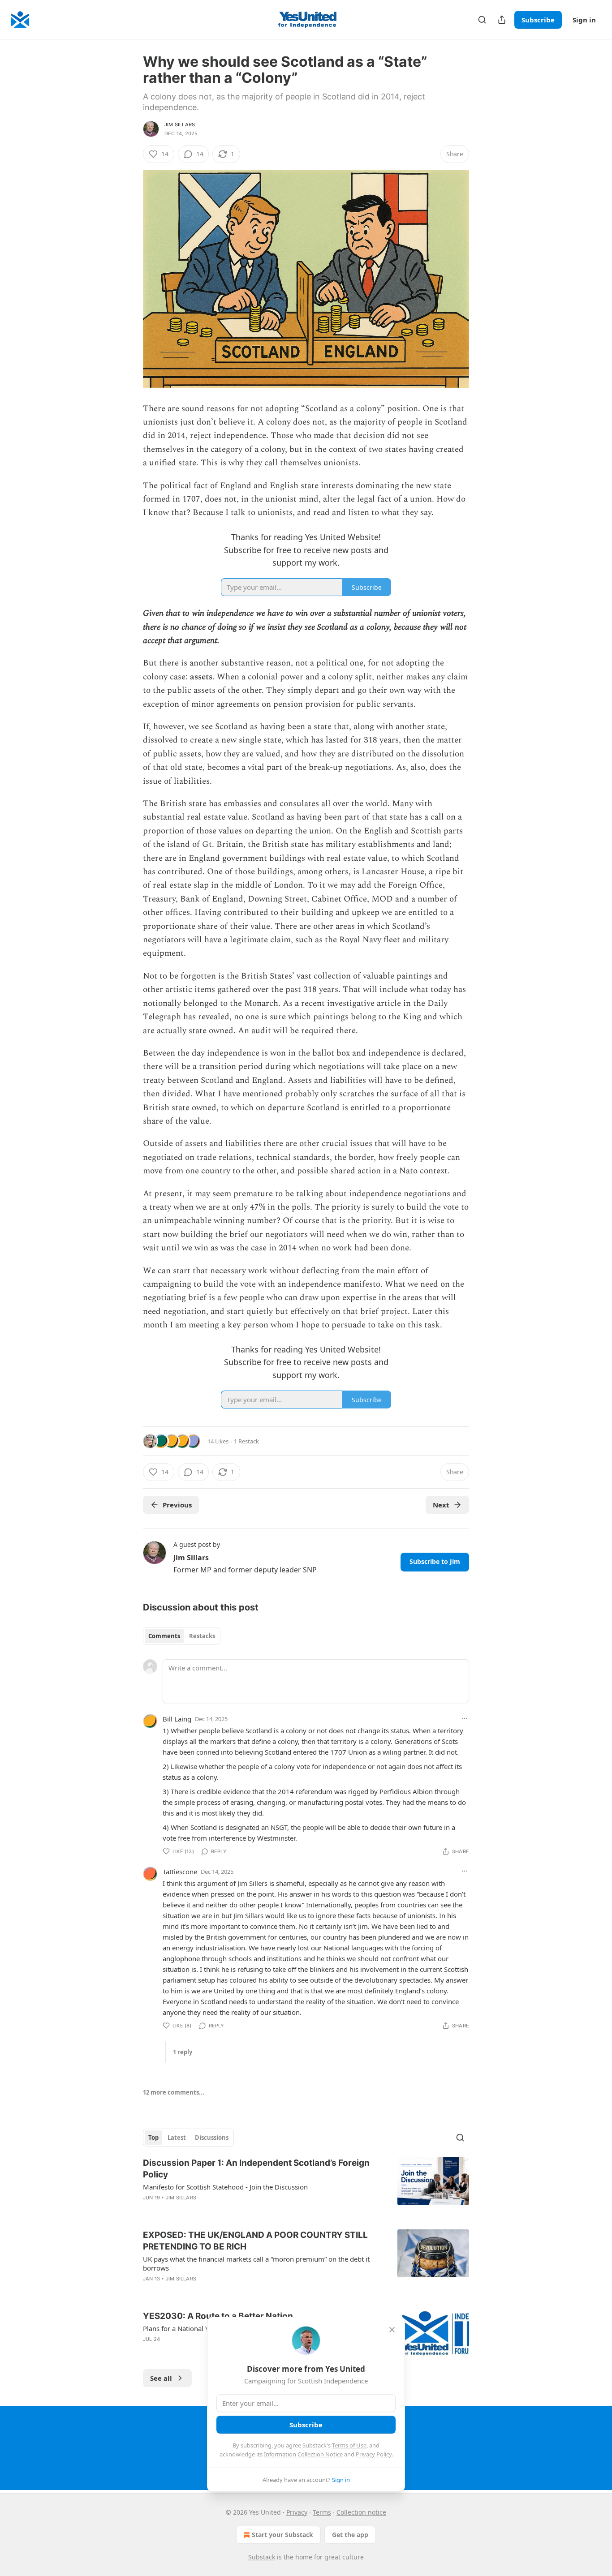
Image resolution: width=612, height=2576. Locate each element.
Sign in (584, 20)
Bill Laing (177, 1719)
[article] (306, 2186)
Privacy (297, 2512)
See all (161, 2378)
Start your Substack (282, 2535)
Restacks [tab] (202, 1636)
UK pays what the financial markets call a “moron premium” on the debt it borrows (256, 2263)
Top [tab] (153, 2138)
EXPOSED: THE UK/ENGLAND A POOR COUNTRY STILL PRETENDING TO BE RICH (255, 2241)
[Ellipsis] (465, 1718)
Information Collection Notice (303, 2454)
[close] (392, 2330)
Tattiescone (180, 1872)
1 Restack (246, 1441)
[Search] (482, 20)
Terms (322, 2512)
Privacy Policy (374, 2454)
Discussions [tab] (212, 2138)
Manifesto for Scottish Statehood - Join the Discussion (225, 2187)
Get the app (350, 2535)
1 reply (183, 2052)
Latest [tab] (177, 2138)
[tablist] (182, 1636)
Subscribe (538, 20)
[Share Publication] (502, 20)
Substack (262, 2557)
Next (441, 1505)
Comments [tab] (164, 1636)
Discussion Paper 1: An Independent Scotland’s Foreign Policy (256, 2169)
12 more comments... (174, 2092)
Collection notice (361, 2512)
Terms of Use (349, 2445)
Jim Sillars (180, 125)
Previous (177, 1505)
